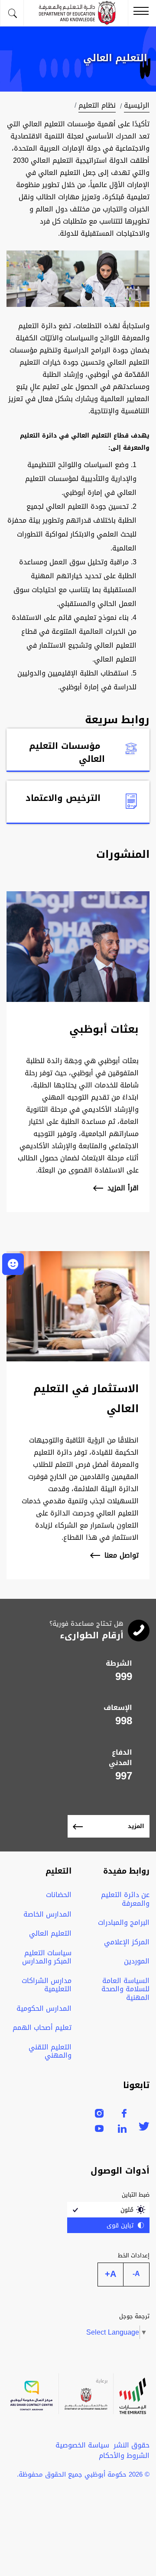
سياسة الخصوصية (82, 2445)
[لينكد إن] (122, 2130)
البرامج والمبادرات (124, 1922)
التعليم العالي (50, 1933)
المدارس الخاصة (47, 1914)
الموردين (137, 1961)
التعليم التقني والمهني (50, 2051)
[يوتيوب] (99, 2130)
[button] (13, 1264)
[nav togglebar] (141, 12)
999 (124, 1677)
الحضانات (59, 1895)
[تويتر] (144, 2128)
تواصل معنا (122, 1556)
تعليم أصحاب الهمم (42, 2028)
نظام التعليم (97, 105)
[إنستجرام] (99, 2115)
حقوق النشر (132, 2445)
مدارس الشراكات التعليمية (47, 1985)
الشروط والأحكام (124, 2456)
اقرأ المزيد (123, 1188)
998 (124, 1721)
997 (124, 1776)
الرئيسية (137, 105)
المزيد (136, 1826)
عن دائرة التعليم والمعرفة (125, 1899)
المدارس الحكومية (44, 2008)
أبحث (12, 13)
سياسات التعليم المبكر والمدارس (47, 1957)
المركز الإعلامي (127, 1942)
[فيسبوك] (124, 2115)
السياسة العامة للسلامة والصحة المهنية (125, 1989)
